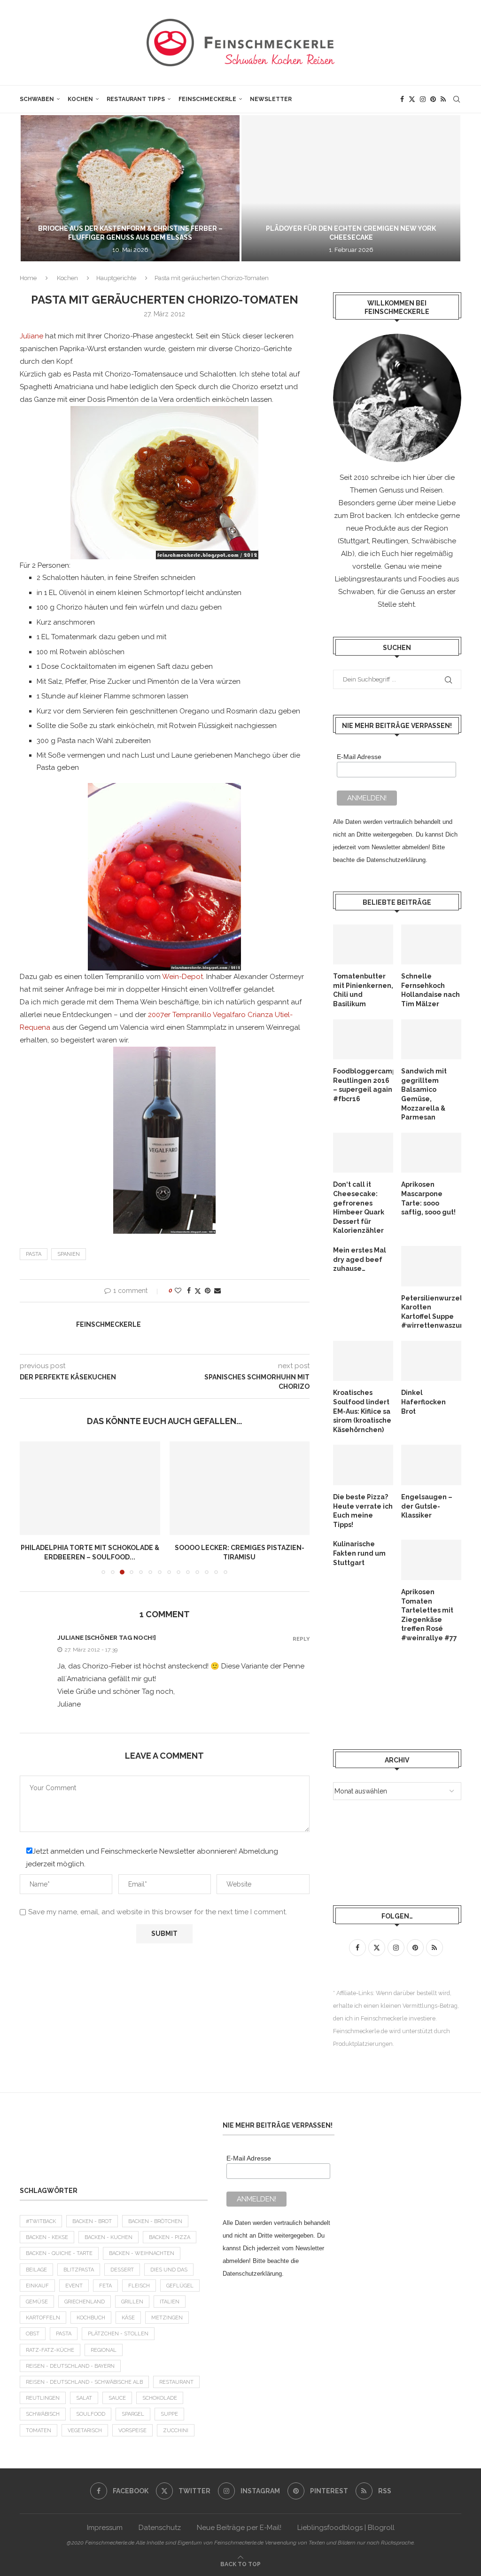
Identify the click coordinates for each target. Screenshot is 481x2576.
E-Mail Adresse (359, 757)
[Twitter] (412, 99)
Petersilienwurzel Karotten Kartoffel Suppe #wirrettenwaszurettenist (431, 1312)
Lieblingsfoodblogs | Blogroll (346, 2528)
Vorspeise (132, 2431)
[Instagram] (423, 99)
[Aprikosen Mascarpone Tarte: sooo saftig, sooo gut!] (431, 1153)
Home (28, 278)
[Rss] (443, 99)
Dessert (122, 2270)
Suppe (169, 2414)
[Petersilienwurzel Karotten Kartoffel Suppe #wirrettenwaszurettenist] (431, 1266)
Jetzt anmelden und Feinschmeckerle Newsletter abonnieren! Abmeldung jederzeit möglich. (152, 1858)
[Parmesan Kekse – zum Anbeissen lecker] (240, 1488)
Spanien (69, 1254)
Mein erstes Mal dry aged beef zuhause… (360, 1259)
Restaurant (176, 2382)
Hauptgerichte (116, 278)
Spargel (133, 2414)
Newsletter (271, 99)
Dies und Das (169, 2270)
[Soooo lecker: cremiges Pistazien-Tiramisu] (90, 1488)
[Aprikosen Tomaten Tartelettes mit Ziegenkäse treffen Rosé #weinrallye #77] (431, 1560)
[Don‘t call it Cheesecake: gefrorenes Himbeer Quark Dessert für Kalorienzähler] (363, 1153)
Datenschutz (160, 2528)
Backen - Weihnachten (142, 2253)
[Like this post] (178, 1291)
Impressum (105, 2528)
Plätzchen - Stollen (118, 2334)
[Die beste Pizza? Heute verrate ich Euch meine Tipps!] (363, 1465)
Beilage (36, 2270)
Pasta (34, 1254)
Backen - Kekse (47, 2237)
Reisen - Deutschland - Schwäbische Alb (84, 2382)
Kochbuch (91, 2318)
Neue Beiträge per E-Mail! (239, 2528)
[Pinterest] (433, 99)
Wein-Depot (182, 977)
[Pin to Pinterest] (208, 1291)
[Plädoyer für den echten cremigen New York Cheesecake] (324, 188)
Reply (301, 1639)
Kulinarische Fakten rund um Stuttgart (359, 1553)
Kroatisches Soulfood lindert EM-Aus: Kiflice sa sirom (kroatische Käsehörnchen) (362, 1411)
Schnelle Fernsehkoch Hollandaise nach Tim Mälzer (431, 990)
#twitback (41, 2221)
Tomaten (39, 2431)
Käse (128, 2318)
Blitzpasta (79, 2270)
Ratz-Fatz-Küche (50, 2350)
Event (74, 2286)
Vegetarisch (85, 2431)
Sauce (117, 2398)
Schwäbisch (43, 2414)
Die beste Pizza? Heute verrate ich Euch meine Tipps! (363, 1511)
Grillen (132, 2302)
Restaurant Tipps (136, 99)
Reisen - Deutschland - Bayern (70, 2366)
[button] (37, 188)
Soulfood (91, 2414)
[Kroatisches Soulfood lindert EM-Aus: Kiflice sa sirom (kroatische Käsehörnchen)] (363, 1361)
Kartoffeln (43, 2318)
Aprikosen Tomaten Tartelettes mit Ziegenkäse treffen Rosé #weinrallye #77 (429, 1615)
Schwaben (37, 99)
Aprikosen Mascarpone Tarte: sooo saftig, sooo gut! (428, 1198)
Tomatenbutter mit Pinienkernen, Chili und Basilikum (363, 990)
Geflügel (180, 2286)
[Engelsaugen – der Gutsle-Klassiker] (431, 1465)
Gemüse (37, 2302)
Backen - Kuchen (109, 2237)
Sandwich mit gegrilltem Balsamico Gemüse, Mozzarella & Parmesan (424, 1094)
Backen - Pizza (170, 2237)
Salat (84, 2398)
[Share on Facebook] (189, 1291)
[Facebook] (402, 99)
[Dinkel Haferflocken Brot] (431, 1361)
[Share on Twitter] (198, 1291)
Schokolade (160, 2398)
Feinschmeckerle (207, 99)
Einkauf (37, 2286)
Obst (33, 2334)
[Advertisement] (114, 2145)
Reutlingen (43, 2398)
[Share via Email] (217, 1291)
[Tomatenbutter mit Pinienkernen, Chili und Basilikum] (363, 945)
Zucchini (176, 2431)
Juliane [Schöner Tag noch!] (107, 1638)
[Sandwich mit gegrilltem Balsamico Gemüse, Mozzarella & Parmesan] (431, 1040)
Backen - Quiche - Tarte (59, 2253)
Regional (104, 2350)
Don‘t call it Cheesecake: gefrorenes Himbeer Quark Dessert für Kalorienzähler (359, 1207)
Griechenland (85, 2302)
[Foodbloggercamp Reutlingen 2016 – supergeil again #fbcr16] (363, 1040)
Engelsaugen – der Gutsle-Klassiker (427, 1506)
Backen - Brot (92, 2221)
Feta (105, 2286)
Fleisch (139, 2286)
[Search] (457, 99)
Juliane (31, 336)
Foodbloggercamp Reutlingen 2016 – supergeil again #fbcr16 (363, 1085)
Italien (170, 2302)
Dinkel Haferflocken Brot (423, 1402)
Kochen (80, 99)
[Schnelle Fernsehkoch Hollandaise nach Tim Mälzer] (431, 945)
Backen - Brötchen (155, 2221)
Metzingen (167, 2318)
